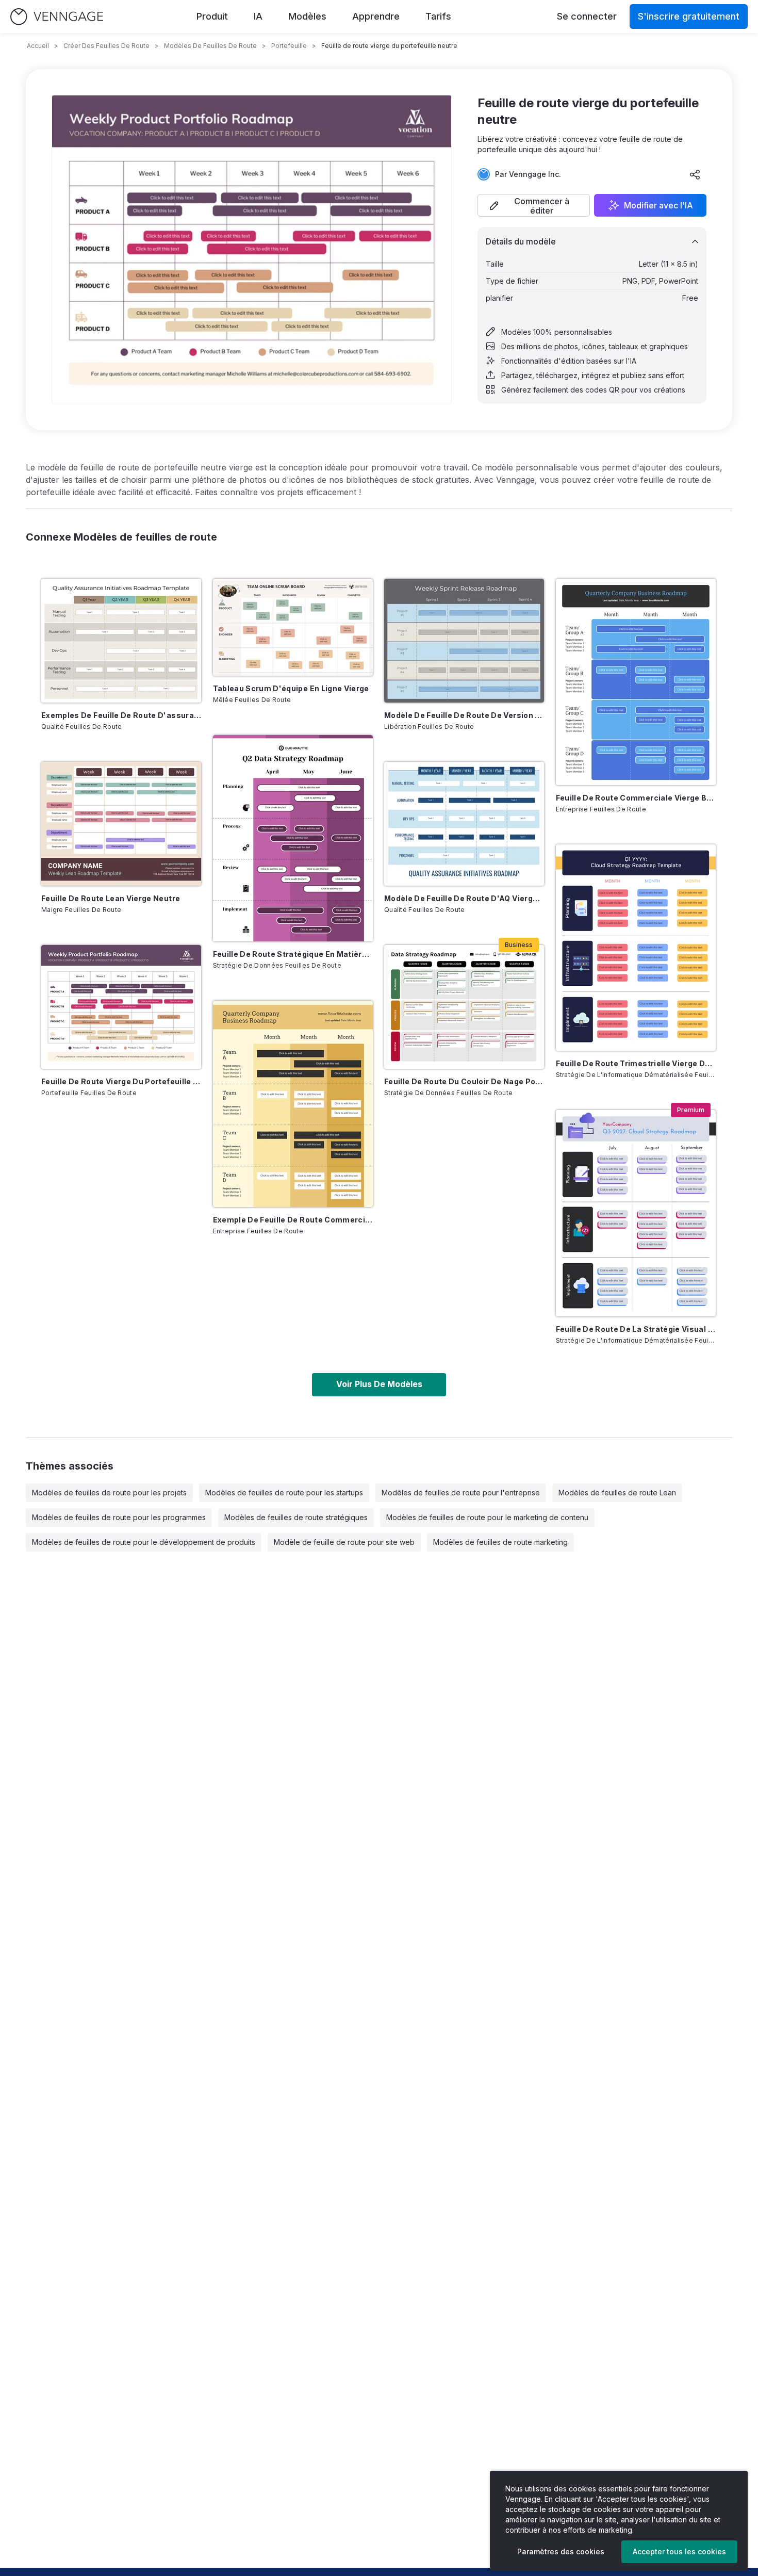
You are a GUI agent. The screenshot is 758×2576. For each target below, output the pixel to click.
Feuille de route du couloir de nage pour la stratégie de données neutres (464, 1081)
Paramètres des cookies (561, 2551)
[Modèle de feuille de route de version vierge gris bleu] (464, 641)
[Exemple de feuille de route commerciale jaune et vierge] (293, 1104)
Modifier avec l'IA (658, 205)
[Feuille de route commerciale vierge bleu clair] (636, 682)
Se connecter (587, 16)
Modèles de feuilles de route (210, 46)
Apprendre (376, 16)
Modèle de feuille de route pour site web (344, 1542)
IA (258, 16)
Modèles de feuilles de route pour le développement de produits (144, 1542)
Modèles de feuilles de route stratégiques (296, 1517)
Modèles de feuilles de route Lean (617, 1493)
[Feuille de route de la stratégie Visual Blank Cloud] (636, 1213)
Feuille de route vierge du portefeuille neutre (121, 1081)
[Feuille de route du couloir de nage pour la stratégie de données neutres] (464, 1007)
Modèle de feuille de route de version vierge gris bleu (464, 715)
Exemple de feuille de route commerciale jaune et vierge (293, 1220)
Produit (212, 16)
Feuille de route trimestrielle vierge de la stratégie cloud (636, 1063)
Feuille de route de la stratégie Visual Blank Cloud (636, 1329)
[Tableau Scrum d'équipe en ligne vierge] (293, 627)
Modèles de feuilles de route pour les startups (284, 1493)
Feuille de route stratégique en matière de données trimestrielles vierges (293, 954)
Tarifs (438, 16)
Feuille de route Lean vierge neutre (111, 898)
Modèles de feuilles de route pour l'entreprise (461, 1493)
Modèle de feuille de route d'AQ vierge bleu (464, 898)
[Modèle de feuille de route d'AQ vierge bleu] (464, 824)
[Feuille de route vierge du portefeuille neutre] (121, 1007)
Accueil (38, 46)
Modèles (307, 16)
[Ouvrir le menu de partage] (695, 174)
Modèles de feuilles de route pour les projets (109, 1493)
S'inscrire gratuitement (689, 16)
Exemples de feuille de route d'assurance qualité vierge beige (121, 715)
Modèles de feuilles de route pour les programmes (119, 1517)
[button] (534, 205)
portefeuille (289, 46)
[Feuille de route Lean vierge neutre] (121, 824)
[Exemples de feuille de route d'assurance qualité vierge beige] (121, 641)
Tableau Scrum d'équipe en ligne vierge (291, 688)
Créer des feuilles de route (106, 46)
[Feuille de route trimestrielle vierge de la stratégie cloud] (636, 948)
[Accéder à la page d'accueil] (57, 17)
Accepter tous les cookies (679, 2551)
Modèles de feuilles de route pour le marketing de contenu (487, 1517)
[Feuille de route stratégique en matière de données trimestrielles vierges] (293, 838)
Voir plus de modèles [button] (379, 1384)
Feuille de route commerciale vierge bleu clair (636, 798)
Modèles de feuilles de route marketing (500, 1542)
